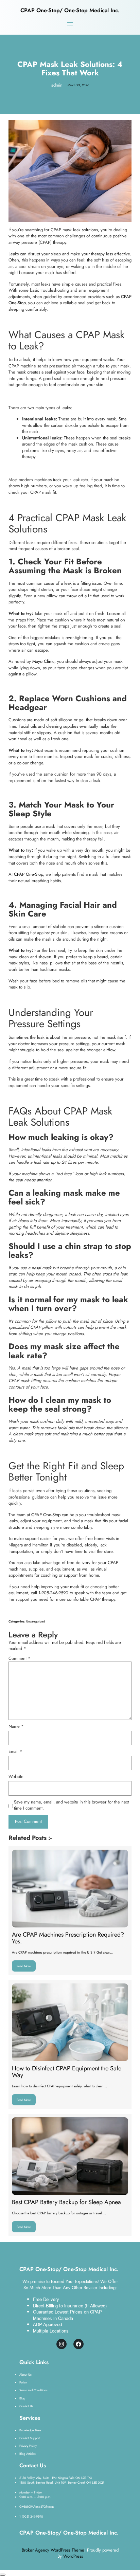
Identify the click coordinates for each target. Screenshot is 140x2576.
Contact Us (26, 2406)
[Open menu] (70, 24)
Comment (20, 1658)
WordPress (73, 2556)
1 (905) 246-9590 (31, 2516)
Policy (23, 2382)
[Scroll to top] (3, 2575)
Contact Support (30, 2438)
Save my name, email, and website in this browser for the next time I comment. (71, 1805)
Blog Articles (28, 2454)
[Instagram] (62, 2344)
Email (15, 1752)
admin (57, 85)
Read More (26, 1964)
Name (16, 1726)
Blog (22, 2398)
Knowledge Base (30, 2430)
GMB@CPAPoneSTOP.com (37, 2507)
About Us (25, 2374)
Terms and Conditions (33, 2390)
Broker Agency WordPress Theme (53, 2550)
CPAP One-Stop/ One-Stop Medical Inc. (70, 10)
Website (16, 1777)
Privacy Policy (28, 2446)
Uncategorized (36, 1621)
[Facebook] (78, 2344)
